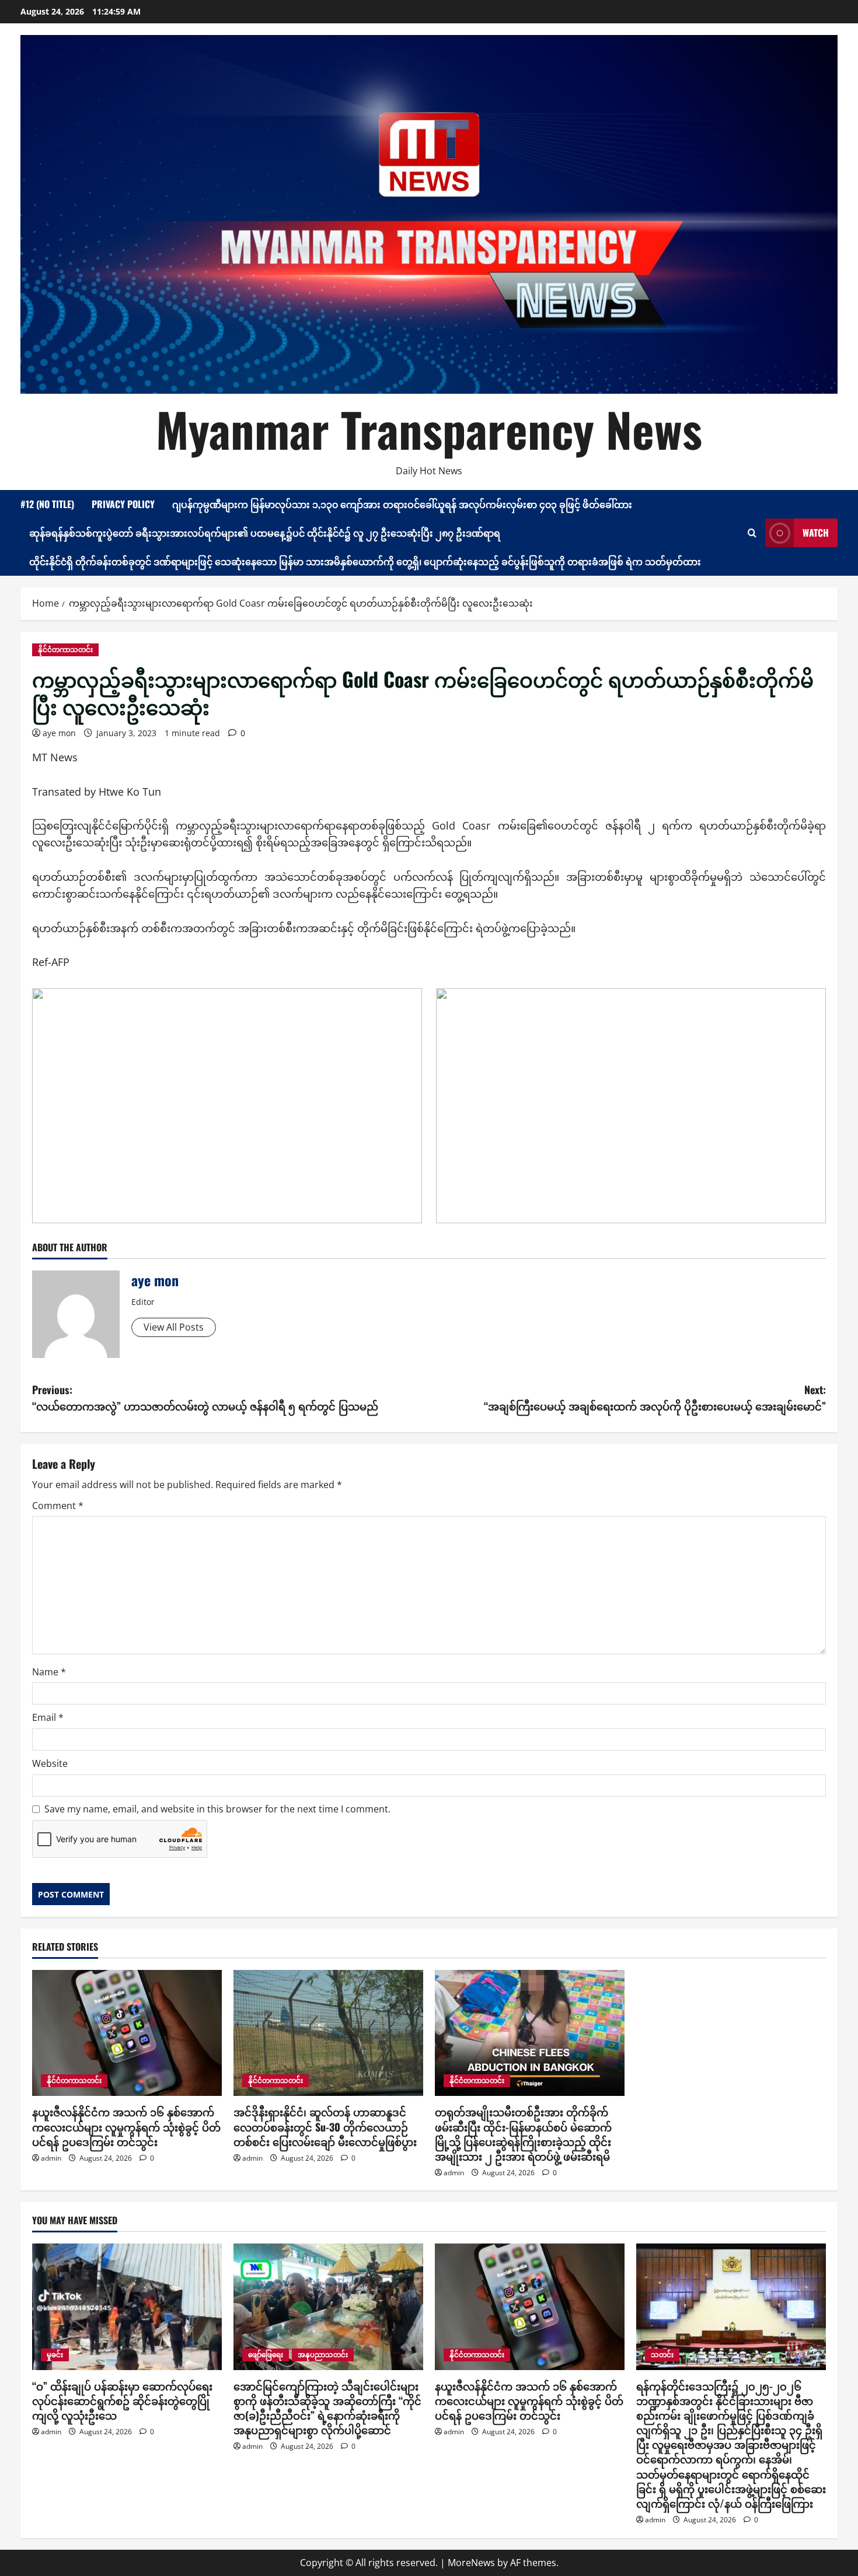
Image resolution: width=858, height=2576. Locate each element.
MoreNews (471, 2563)
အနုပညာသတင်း (323, 2355)
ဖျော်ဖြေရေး (266, 2355)
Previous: (205, 1398)
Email (48, 1717)
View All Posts (174, 1327)
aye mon (59, 733)
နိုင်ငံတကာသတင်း (65, 650)
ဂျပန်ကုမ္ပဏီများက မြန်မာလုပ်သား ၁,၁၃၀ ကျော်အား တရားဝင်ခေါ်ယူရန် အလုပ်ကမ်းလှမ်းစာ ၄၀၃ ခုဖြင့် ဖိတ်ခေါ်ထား (402, 504)
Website (50, 1763)
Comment (58, 1506)
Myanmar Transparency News (429, 429)
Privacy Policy (123, 504)
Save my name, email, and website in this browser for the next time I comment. (217, 1809)
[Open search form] (752, 533)
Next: (655, 1398)
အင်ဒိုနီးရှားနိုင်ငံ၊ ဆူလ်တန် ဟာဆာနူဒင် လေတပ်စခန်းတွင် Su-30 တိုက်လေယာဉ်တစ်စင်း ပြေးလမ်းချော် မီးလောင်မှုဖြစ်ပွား (325, 2126)
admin (51, 2158)
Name (49, 1672)
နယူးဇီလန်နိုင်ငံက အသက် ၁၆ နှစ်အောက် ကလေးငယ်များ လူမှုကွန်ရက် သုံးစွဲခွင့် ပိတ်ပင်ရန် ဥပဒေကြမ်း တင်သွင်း (126, 2126)
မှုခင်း (55, 2355)
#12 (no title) (47, 504)
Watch (816, 533)
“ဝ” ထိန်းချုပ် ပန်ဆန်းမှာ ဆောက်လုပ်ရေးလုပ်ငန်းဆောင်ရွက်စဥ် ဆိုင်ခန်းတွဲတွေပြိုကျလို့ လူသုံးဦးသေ (122, 2400)
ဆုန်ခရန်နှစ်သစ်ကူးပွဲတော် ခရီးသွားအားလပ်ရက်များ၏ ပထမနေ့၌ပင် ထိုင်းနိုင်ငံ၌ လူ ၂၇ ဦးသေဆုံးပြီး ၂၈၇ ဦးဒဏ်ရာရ (265, 533)
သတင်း (662, 2355)
